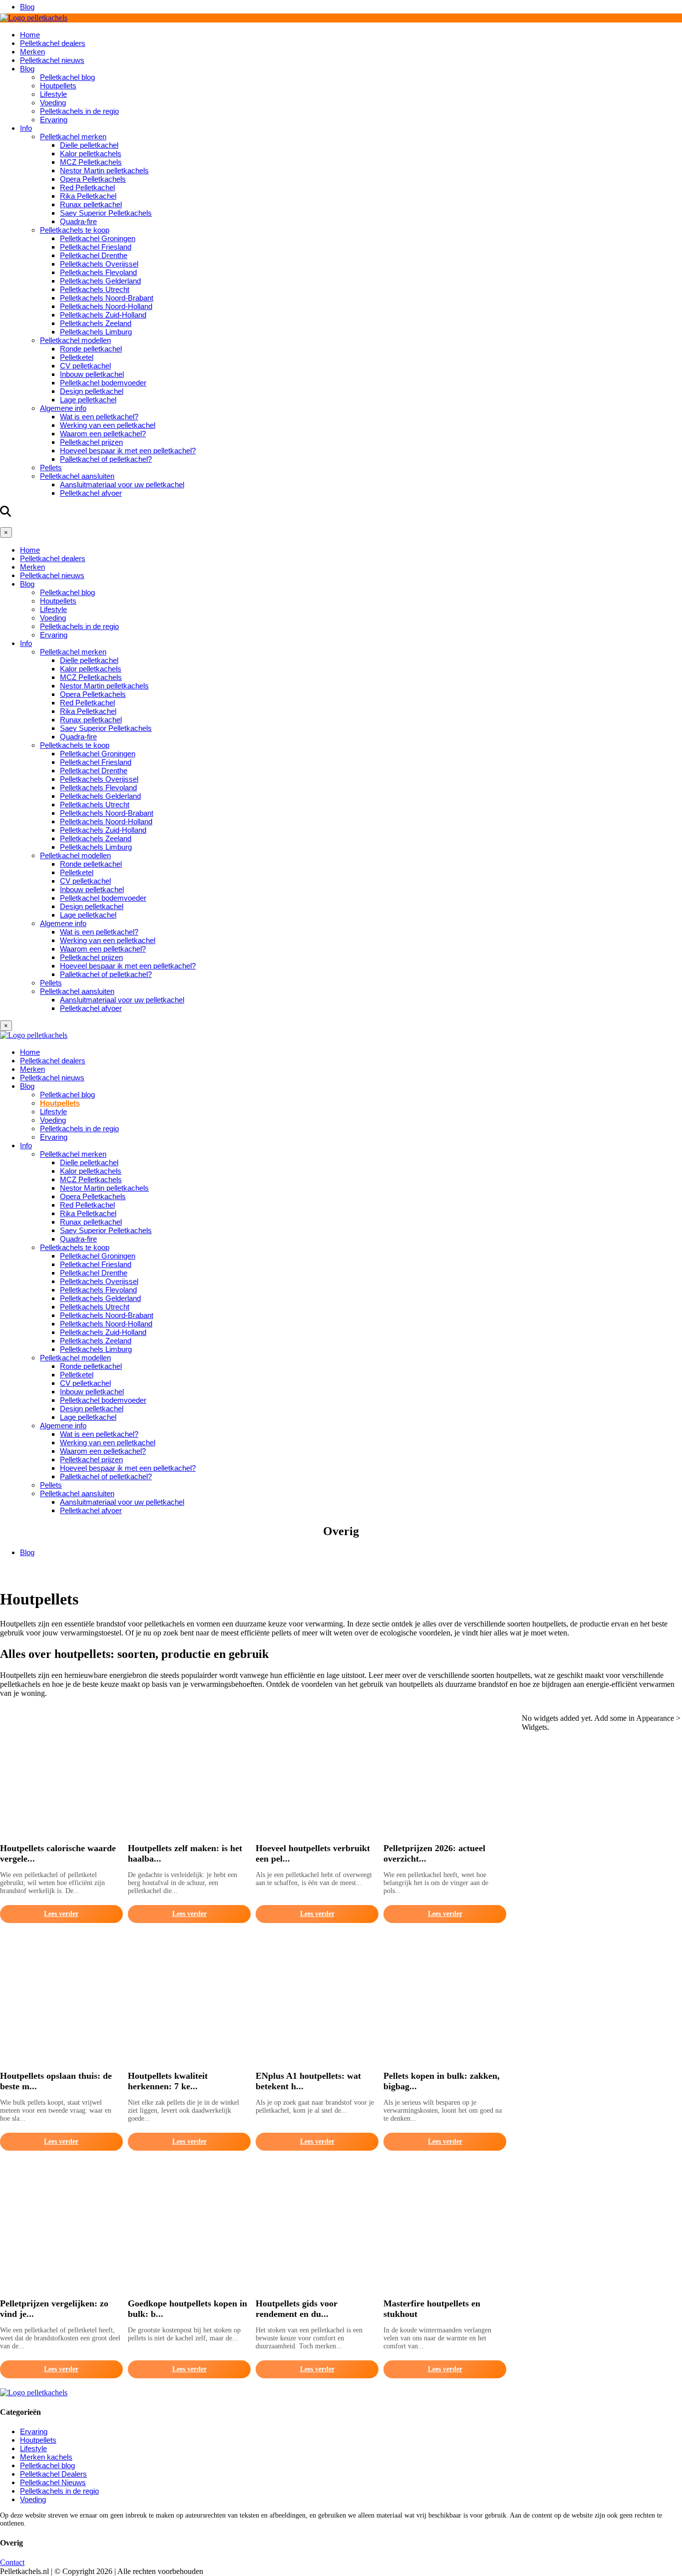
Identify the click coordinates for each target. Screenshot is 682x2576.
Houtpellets (58, 86)
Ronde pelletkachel (91, 349)
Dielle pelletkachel (89, 145)
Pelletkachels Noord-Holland (106, 306)
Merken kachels (46, 2457)
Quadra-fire (78, 221)
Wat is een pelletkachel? (99, 417)
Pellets (51, 468)
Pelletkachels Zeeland (96, 323)
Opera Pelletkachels (93, 179)
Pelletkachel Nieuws (53, 2482)
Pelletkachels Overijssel (99, 264)
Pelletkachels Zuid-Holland (103, 315)
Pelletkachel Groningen (98, 238)
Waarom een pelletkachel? (103, 434)
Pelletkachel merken (73, 137)
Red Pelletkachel (87, 187)
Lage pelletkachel (88, 400)
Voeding (53, 103)
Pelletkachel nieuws (52, 60)
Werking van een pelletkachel (108, 425)
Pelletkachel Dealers (53, 2474)
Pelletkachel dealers (53, 43)
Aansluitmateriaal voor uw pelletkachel (122, 484)
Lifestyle (53, 94)
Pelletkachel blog (67, 77)
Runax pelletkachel (91, 204)
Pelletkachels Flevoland (98, 272)
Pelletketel (77, 357)
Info (26, 128)
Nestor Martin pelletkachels (104, 170)
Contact (12, 2562)
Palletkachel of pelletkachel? (106, 459)
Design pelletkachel (92, 391)
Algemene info (63, 408)
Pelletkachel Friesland (96, 247)
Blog (27, 7)
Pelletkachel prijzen (91, 442)
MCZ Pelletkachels (91, 162)
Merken (32, 52)
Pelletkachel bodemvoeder (103, 383)
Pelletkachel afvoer (91, 493)
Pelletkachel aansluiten (77, 476)
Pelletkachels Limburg (96, 332)
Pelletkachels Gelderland (100, 281)
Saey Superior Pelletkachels (106, 213)
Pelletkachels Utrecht (95, 289)
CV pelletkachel (85, 366)
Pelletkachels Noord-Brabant (107, 298)
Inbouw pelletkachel (92, 374)
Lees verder (61, 1914)
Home (30, 35)
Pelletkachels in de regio (79, 111)
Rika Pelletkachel (88, 196)
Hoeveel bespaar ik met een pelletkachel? (128, 451)
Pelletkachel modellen (75, 340)
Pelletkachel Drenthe (94, 255)
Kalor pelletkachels (91, 154)
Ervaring (54, 120)
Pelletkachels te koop (75, 230)
